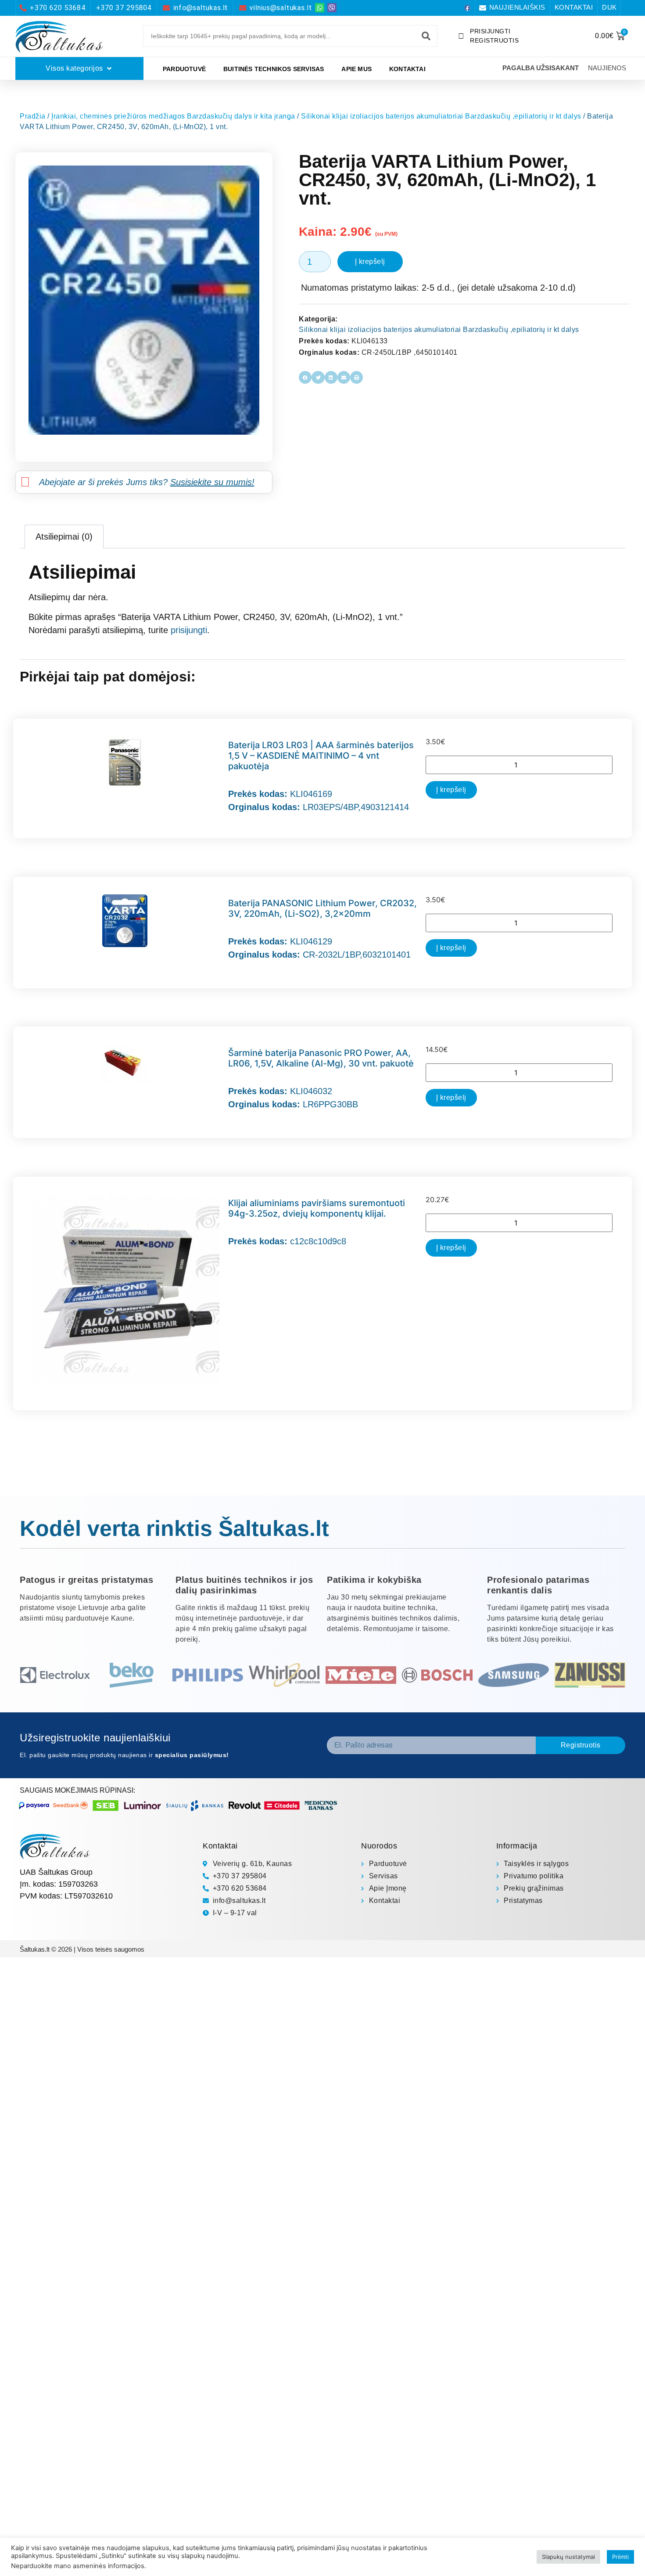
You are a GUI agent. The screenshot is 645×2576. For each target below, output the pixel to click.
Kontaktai (407, 69)
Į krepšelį (370, 261)
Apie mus (357, 69)
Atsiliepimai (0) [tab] (64, 537)
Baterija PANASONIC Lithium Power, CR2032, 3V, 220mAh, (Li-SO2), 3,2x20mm (322, 908)
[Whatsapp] (320, 8)
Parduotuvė (184, 69)
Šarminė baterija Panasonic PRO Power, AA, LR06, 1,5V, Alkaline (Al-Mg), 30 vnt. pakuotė (321, 1058)
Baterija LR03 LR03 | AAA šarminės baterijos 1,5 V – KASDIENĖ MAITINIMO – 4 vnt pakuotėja (321, 756)
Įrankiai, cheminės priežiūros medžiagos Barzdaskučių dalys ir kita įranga (173, 116)
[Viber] (332, 8)
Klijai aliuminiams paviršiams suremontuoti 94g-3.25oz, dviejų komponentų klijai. (317, 1208)
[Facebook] (467, 8)
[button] (305, 377)
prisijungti (189, 630)
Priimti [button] (620, 2557)
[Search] (426, 36)
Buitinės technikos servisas (274, 69)
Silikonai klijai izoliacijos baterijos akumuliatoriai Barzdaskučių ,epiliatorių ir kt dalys (441, 116)
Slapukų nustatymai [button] (568, 2557)
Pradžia (33, 116)
